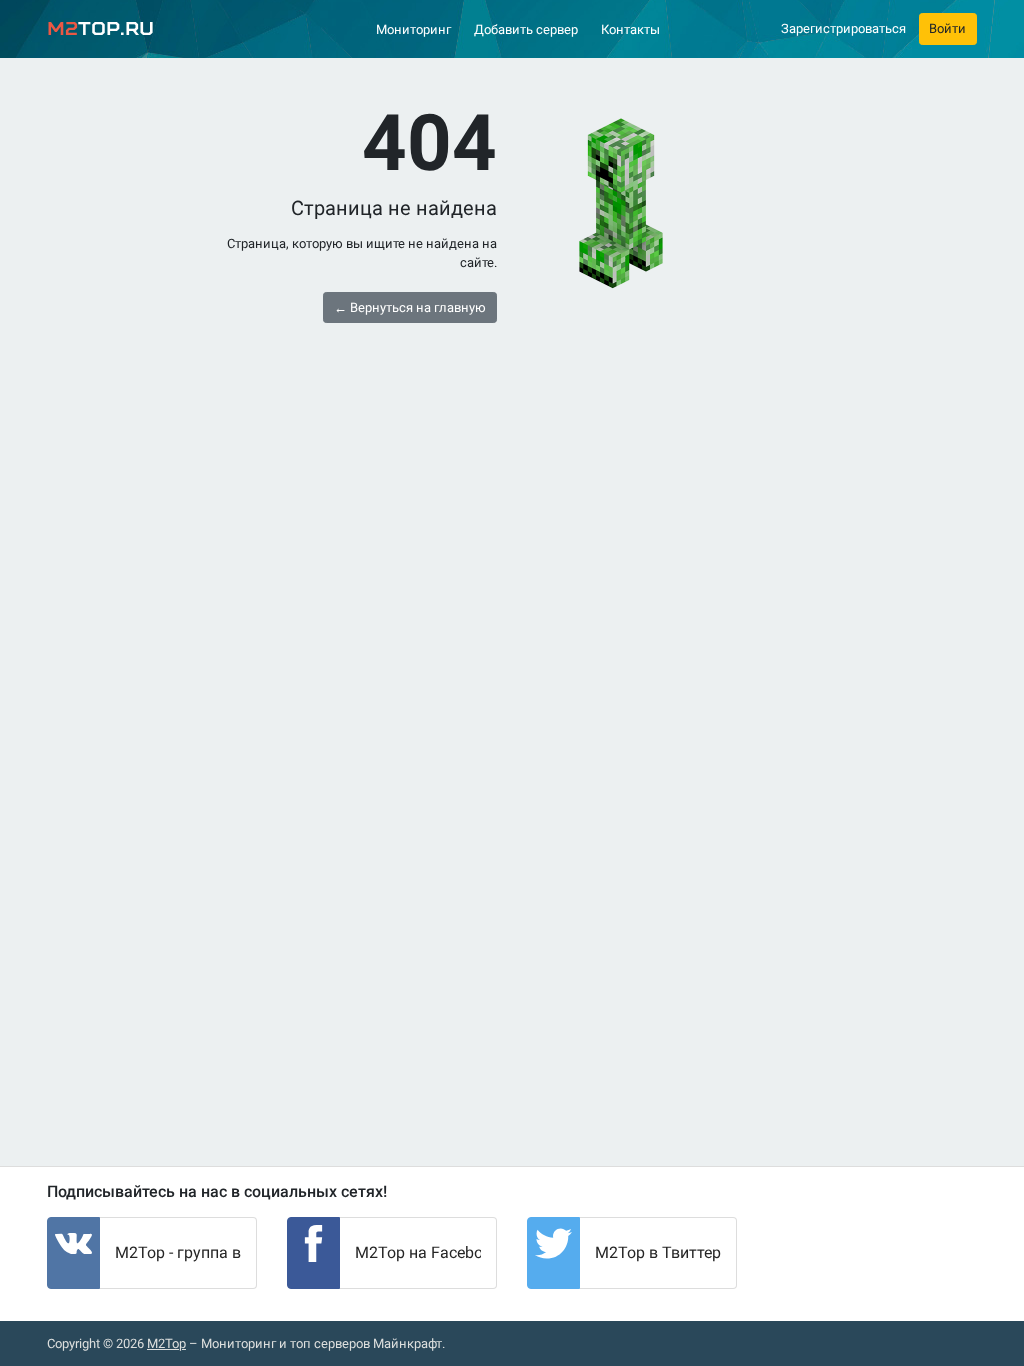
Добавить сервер (526, 29)
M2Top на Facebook (427, 1252)
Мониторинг (413, 29)
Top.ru (100, 28)
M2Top (166, 1343)
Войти (947, 28)
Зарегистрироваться (843, 28)
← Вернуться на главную (410, 307)
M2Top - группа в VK (190, 1252)
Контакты (630, 29)
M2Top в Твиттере (662, 1252)
